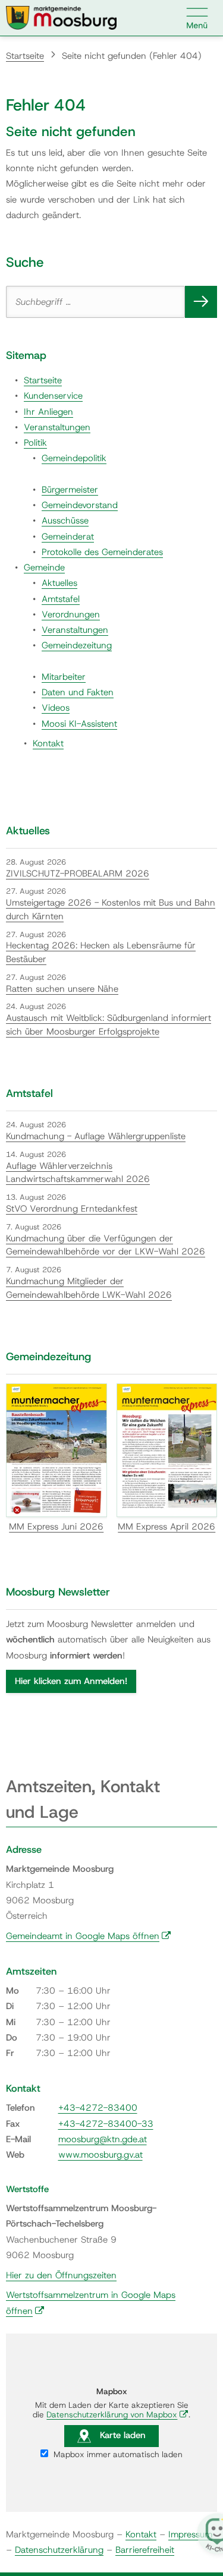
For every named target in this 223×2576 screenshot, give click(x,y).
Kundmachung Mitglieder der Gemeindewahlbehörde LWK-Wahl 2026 (89, 1288)
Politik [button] (35, 443)
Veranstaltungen (57, 427)
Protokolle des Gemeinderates (102, 552)
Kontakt (48, 743)
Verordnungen (71, 614)
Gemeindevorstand (80, 505)
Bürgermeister (70, 490)
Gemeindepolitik (74, 458)
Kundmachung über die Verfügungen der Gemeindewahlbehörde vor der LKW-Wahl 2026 (106, 1245)
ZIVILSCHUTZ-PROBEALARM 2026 (78, 874)
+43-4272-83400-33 (106, 2124)
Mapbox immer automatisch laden (117, 2454)
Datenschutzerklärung (59, 2550)
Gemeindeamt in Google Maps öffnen (89, 1936)
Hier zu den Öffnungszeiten (61, 2275)
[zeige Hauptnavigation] (197, 18)
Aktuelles (59, 583)
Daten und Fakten (78, 692)
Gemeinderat (68, 537)
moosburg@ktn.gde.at (103, 2139)
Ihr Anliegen (48, 412)
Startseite (25, 56)
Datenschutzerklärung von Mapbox (117, 2414)
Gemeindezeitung (77, 645)
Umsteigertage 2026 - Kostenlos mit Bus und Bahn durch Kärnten (111, 909)
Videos (56, 708)
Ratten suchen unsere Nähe (62, 989)
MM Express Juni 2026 (56, 1527)
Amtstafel (61, 599)
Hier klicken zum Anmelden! (71, 1681)
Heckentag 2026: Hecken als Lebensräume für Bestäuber (101, 952)
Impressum (190, 2534)
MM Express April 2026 (167, 1527)
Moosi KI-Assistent (79, 724)
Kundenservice (53, 396)
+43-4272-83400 (98, 2108)
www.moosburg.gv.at (100, 2155)
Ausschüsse (65, 521)
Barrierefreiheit (145, 2550)
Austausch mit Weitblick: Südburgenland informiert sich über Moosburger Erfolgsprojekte (109, 1025)
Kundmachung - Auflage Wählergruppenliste (96, 1136)
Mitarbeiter (64, 677)
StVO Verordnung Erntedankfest (72, 1209)
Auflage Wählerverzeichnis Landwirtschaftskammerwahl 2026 (78, 1173)
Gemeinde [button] (44, 567)
